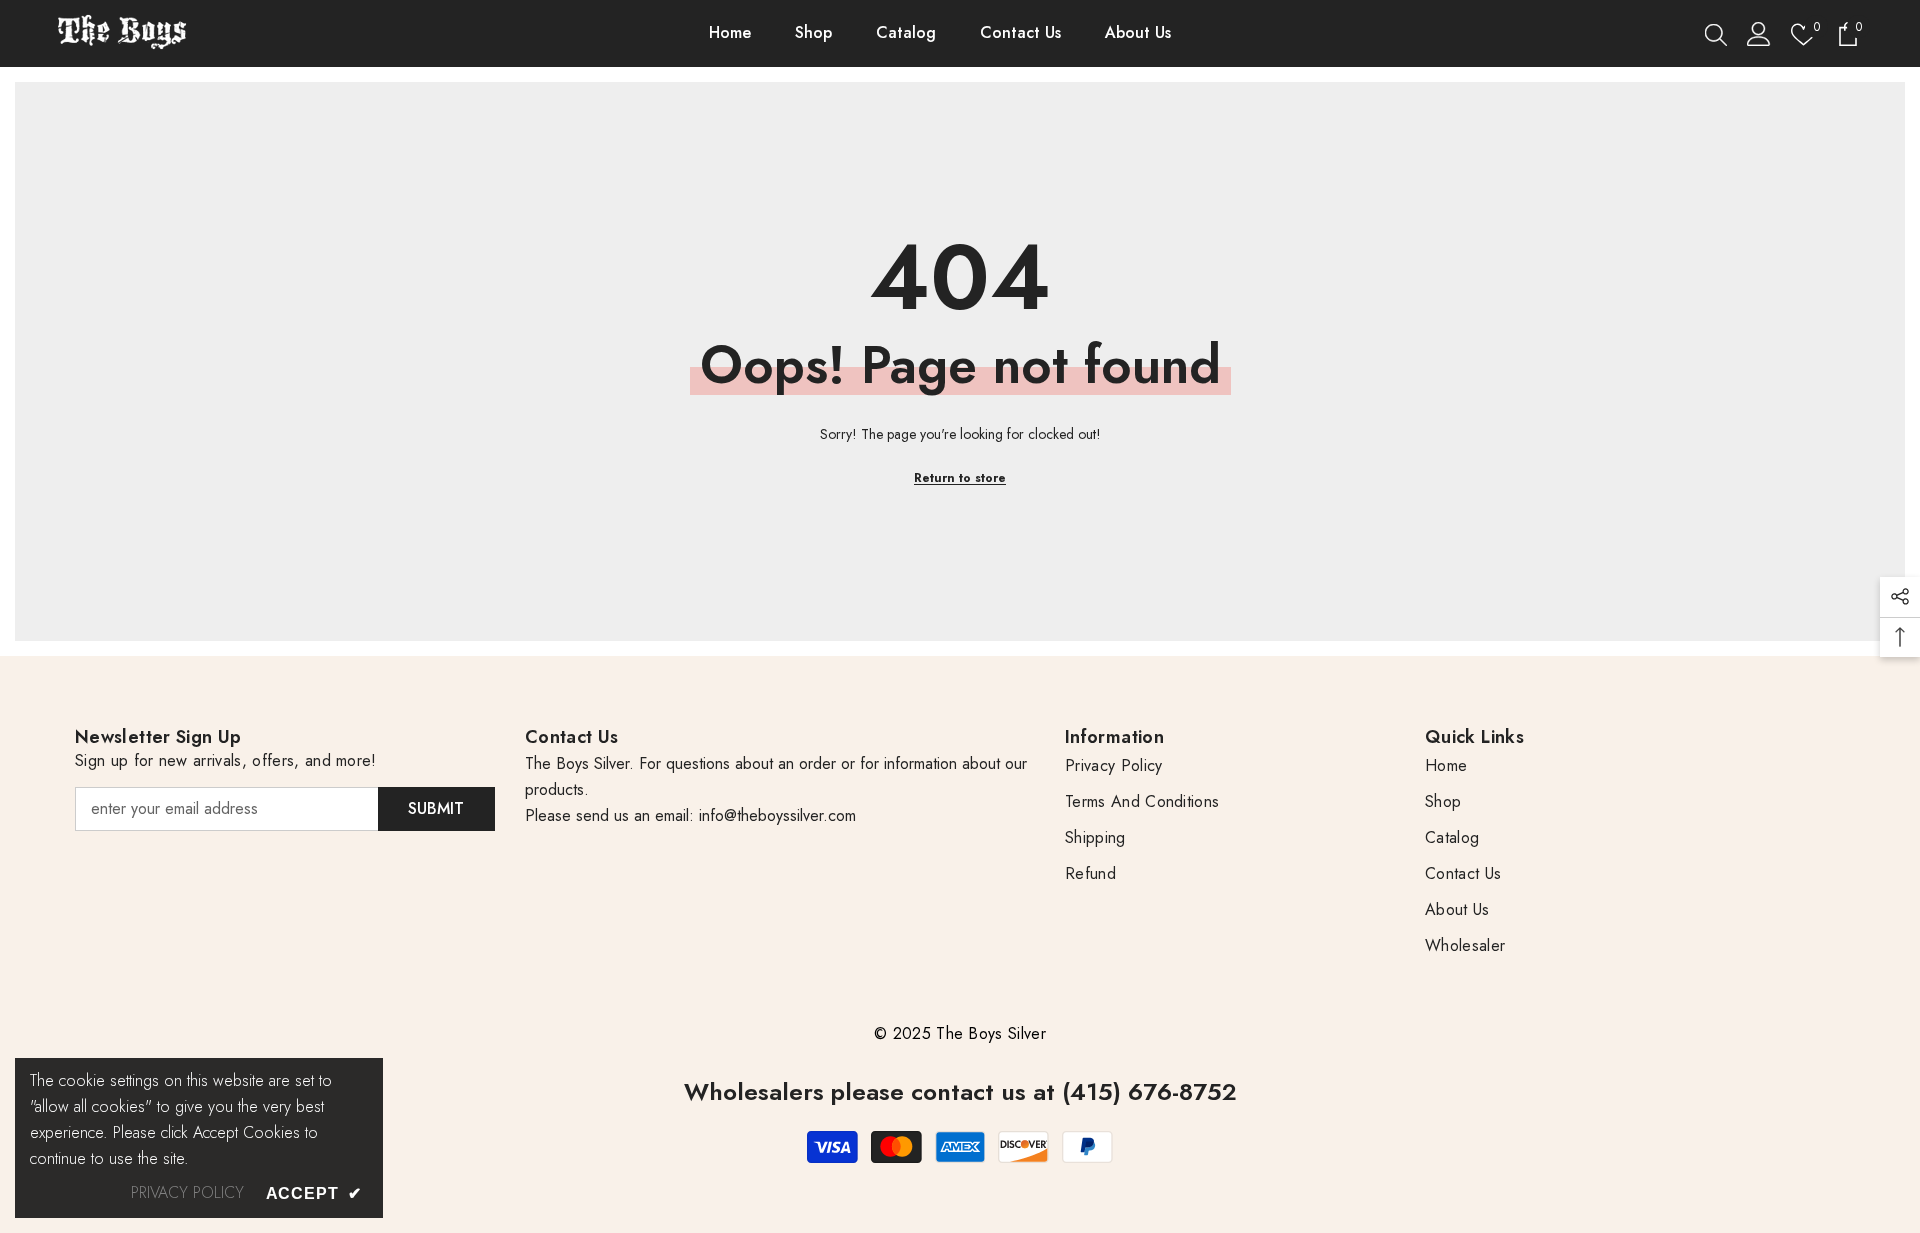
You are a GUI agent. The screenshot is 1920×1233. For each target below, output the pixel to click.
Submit (436, 808)
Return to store (960, 478)
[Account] (1759, 34)
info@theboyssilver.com (775, 815)
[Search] (1716, 34)
